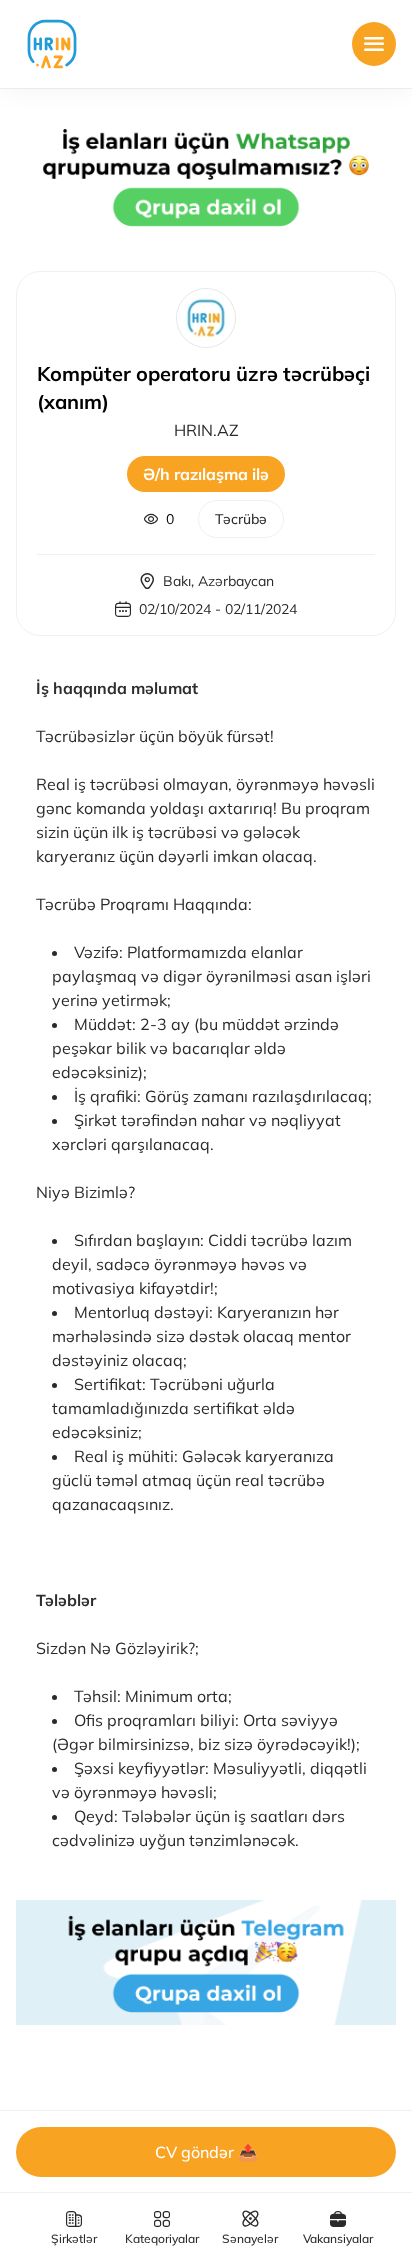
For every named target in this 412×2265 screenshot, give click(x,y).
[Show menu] (374, 44)
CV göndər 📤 (206, 2152)
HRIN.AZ (206, 430)
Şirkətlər (74, 2238)
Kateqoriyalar (162, 2238)
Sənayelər (250, 2238)
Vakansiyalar (338, 2238)
